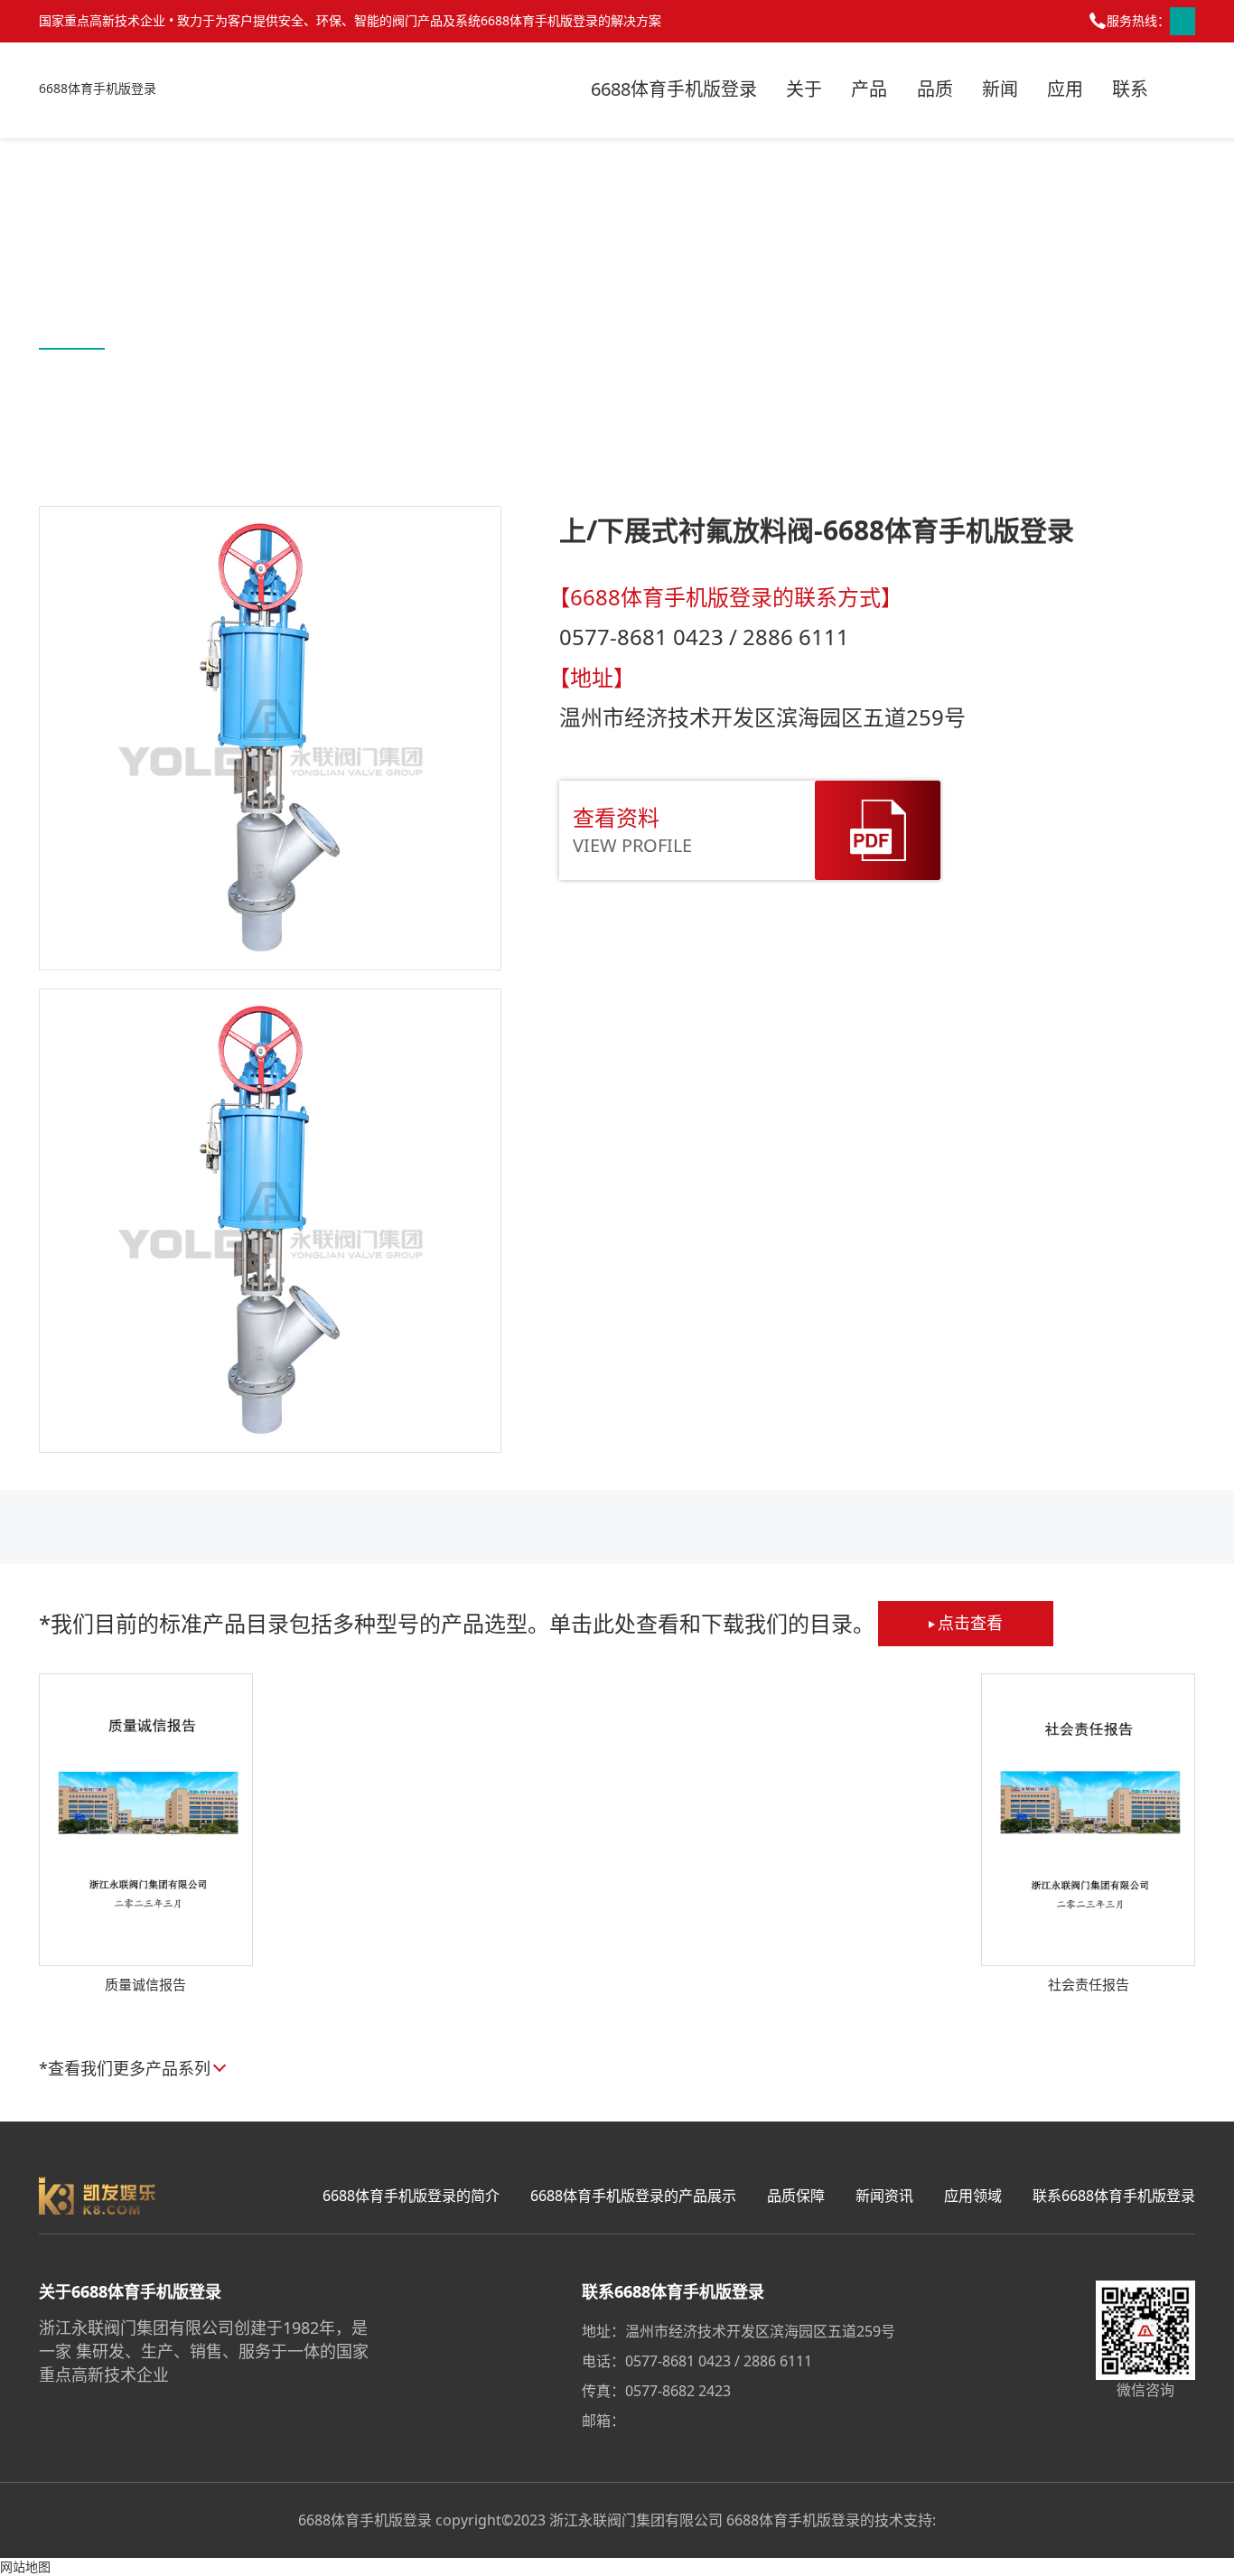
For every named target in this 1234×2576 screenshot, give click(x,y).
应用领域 (973, 2196)
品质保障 (796, 2196)
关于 (804, 89)
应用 (1065, 89)
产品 (869, 89)
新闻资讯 (884, 2196)
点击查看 (970, 1623)
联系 (1130, 89)
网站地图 (25, 2567)
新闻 (1000, 89)
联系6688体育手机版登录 (1114, 2196)
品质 (935, 89)
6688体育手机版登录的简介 (411, 2196)
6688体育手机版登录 (98, 88)
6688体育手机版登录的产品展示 (633, 2196)
